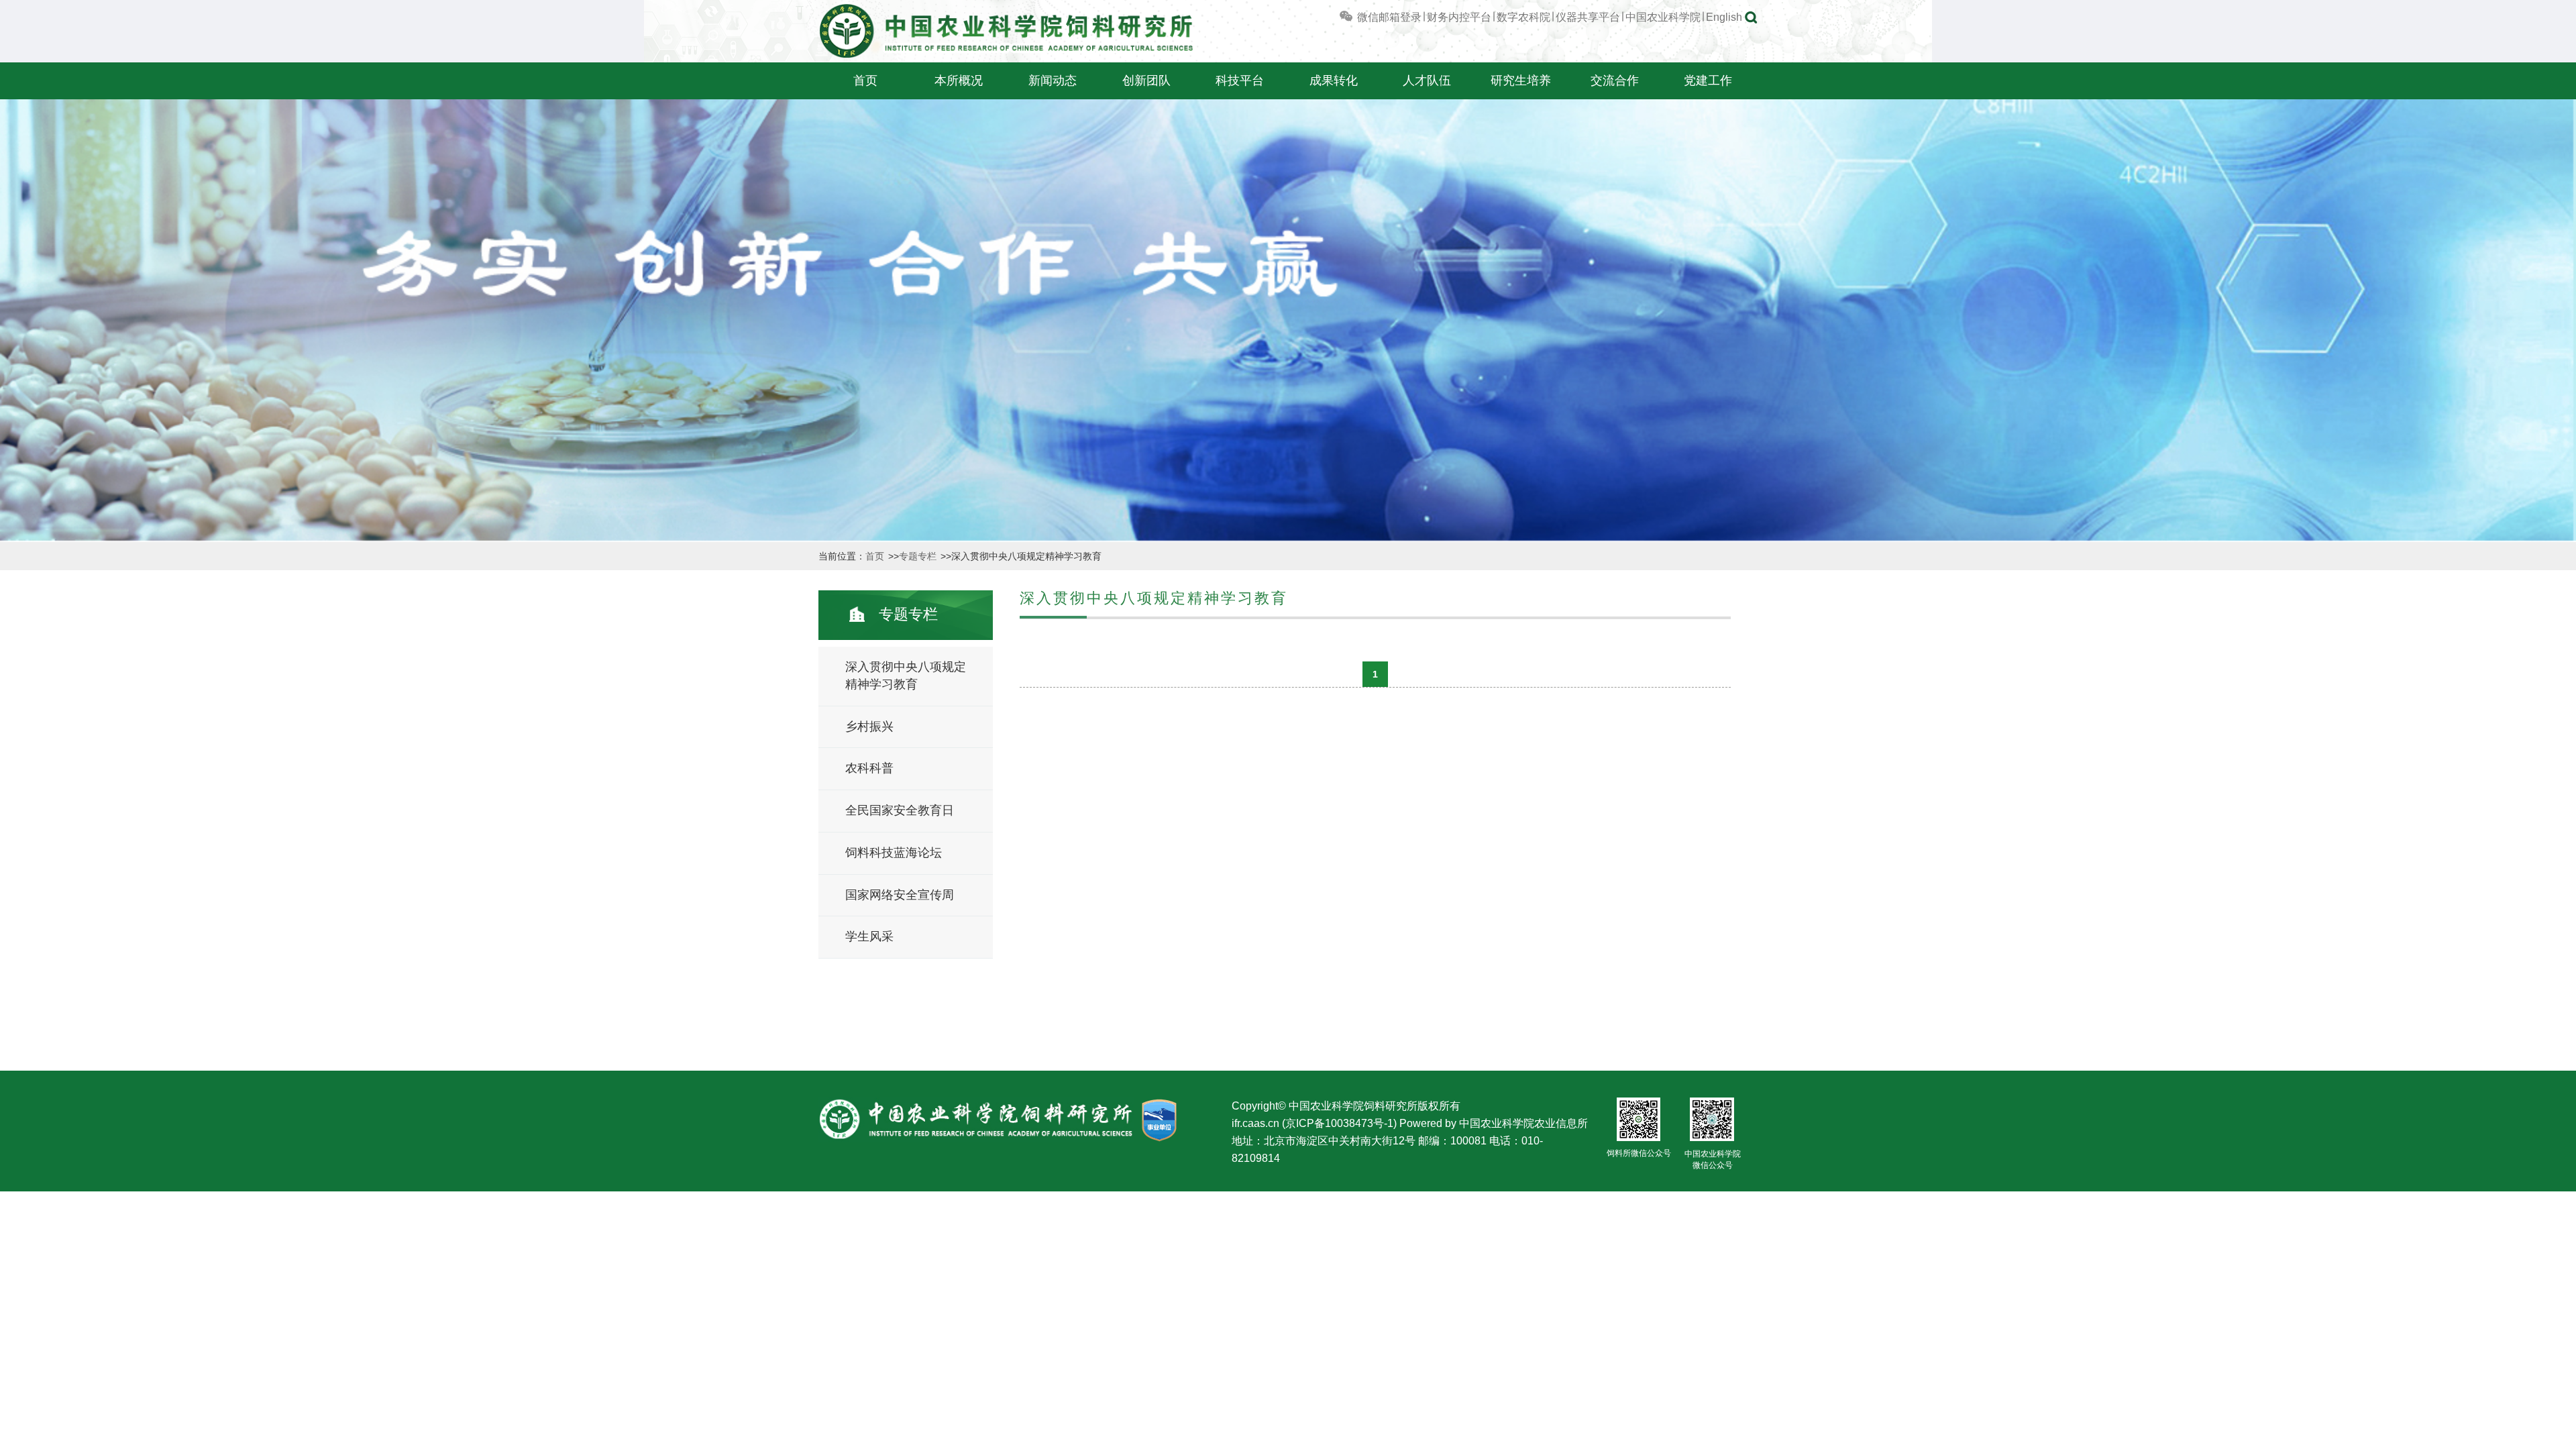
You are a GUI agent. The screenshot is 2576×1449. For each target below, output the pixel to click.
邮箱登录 (1400, 17)
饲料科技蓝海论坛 (894, 853)
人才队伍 (1427, 80)
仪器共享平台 (1588, 17)
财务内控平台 (1459, 17)
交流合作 (1615, 80)
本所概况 (959, 80)
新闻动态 (1053, 80)
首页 (865, 80)
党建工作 (1708, 80)
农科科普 (869, 768)
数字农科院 (1523, 17)
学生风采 (869, 936)
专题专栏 (919, 556)
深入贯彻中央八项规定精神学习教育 (906, 676)
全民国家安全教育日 (900, 810)
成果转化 (1334, 80)
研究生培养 (1521, 80)
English (1724, 17)
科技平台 (1240, 80)
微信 (1366, 17)
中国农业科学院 (1663, 17)
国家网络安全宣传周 (900, 895)
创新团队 (1146, 80)
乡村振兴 (869, 727)
